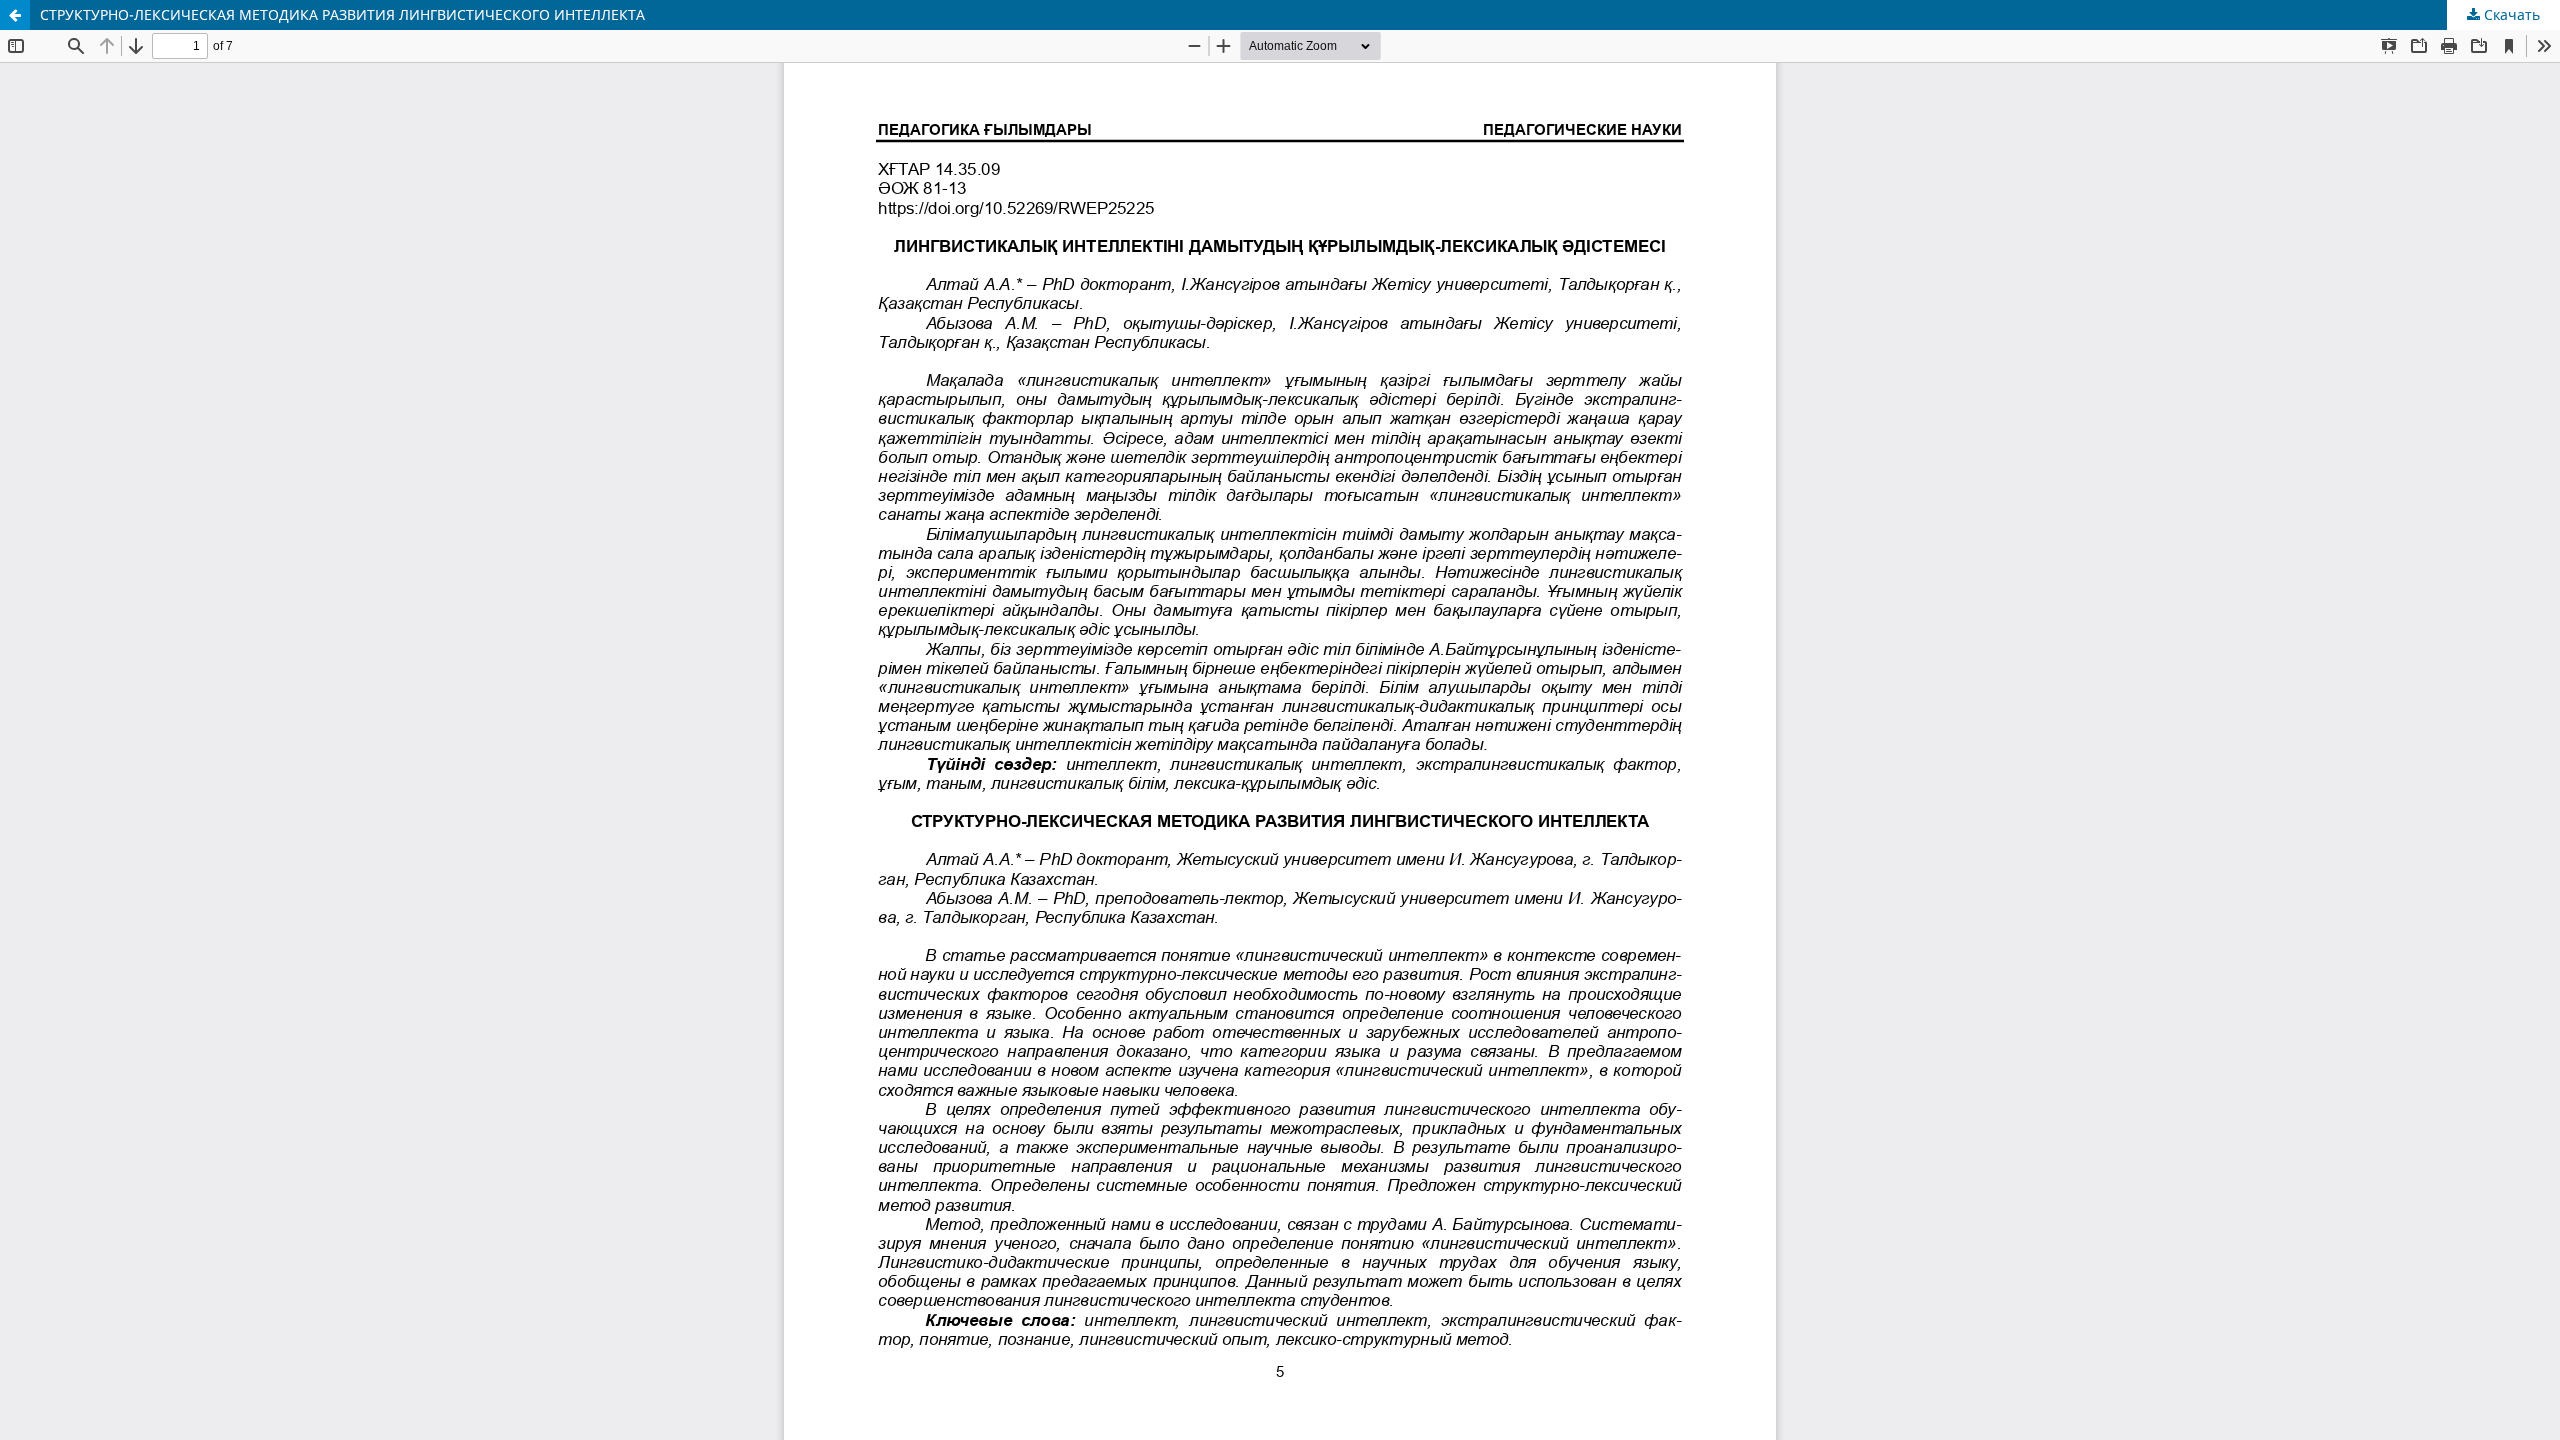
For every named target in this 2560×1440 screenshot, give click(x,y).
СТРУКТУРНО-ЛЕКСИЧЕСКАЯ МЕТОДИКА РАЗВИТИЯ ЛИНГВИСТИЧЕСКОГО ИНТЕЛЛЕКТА (342, 14)
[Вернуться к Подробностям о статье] (15, 15)
